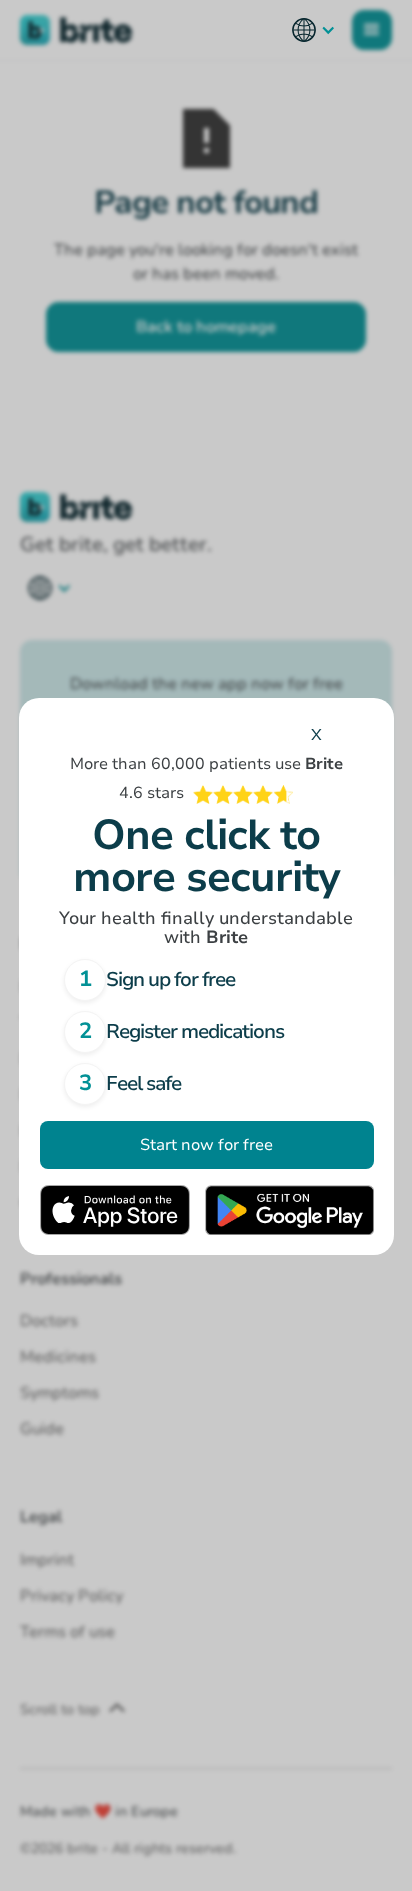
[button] (314, 30)
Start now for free (206, 1145)
